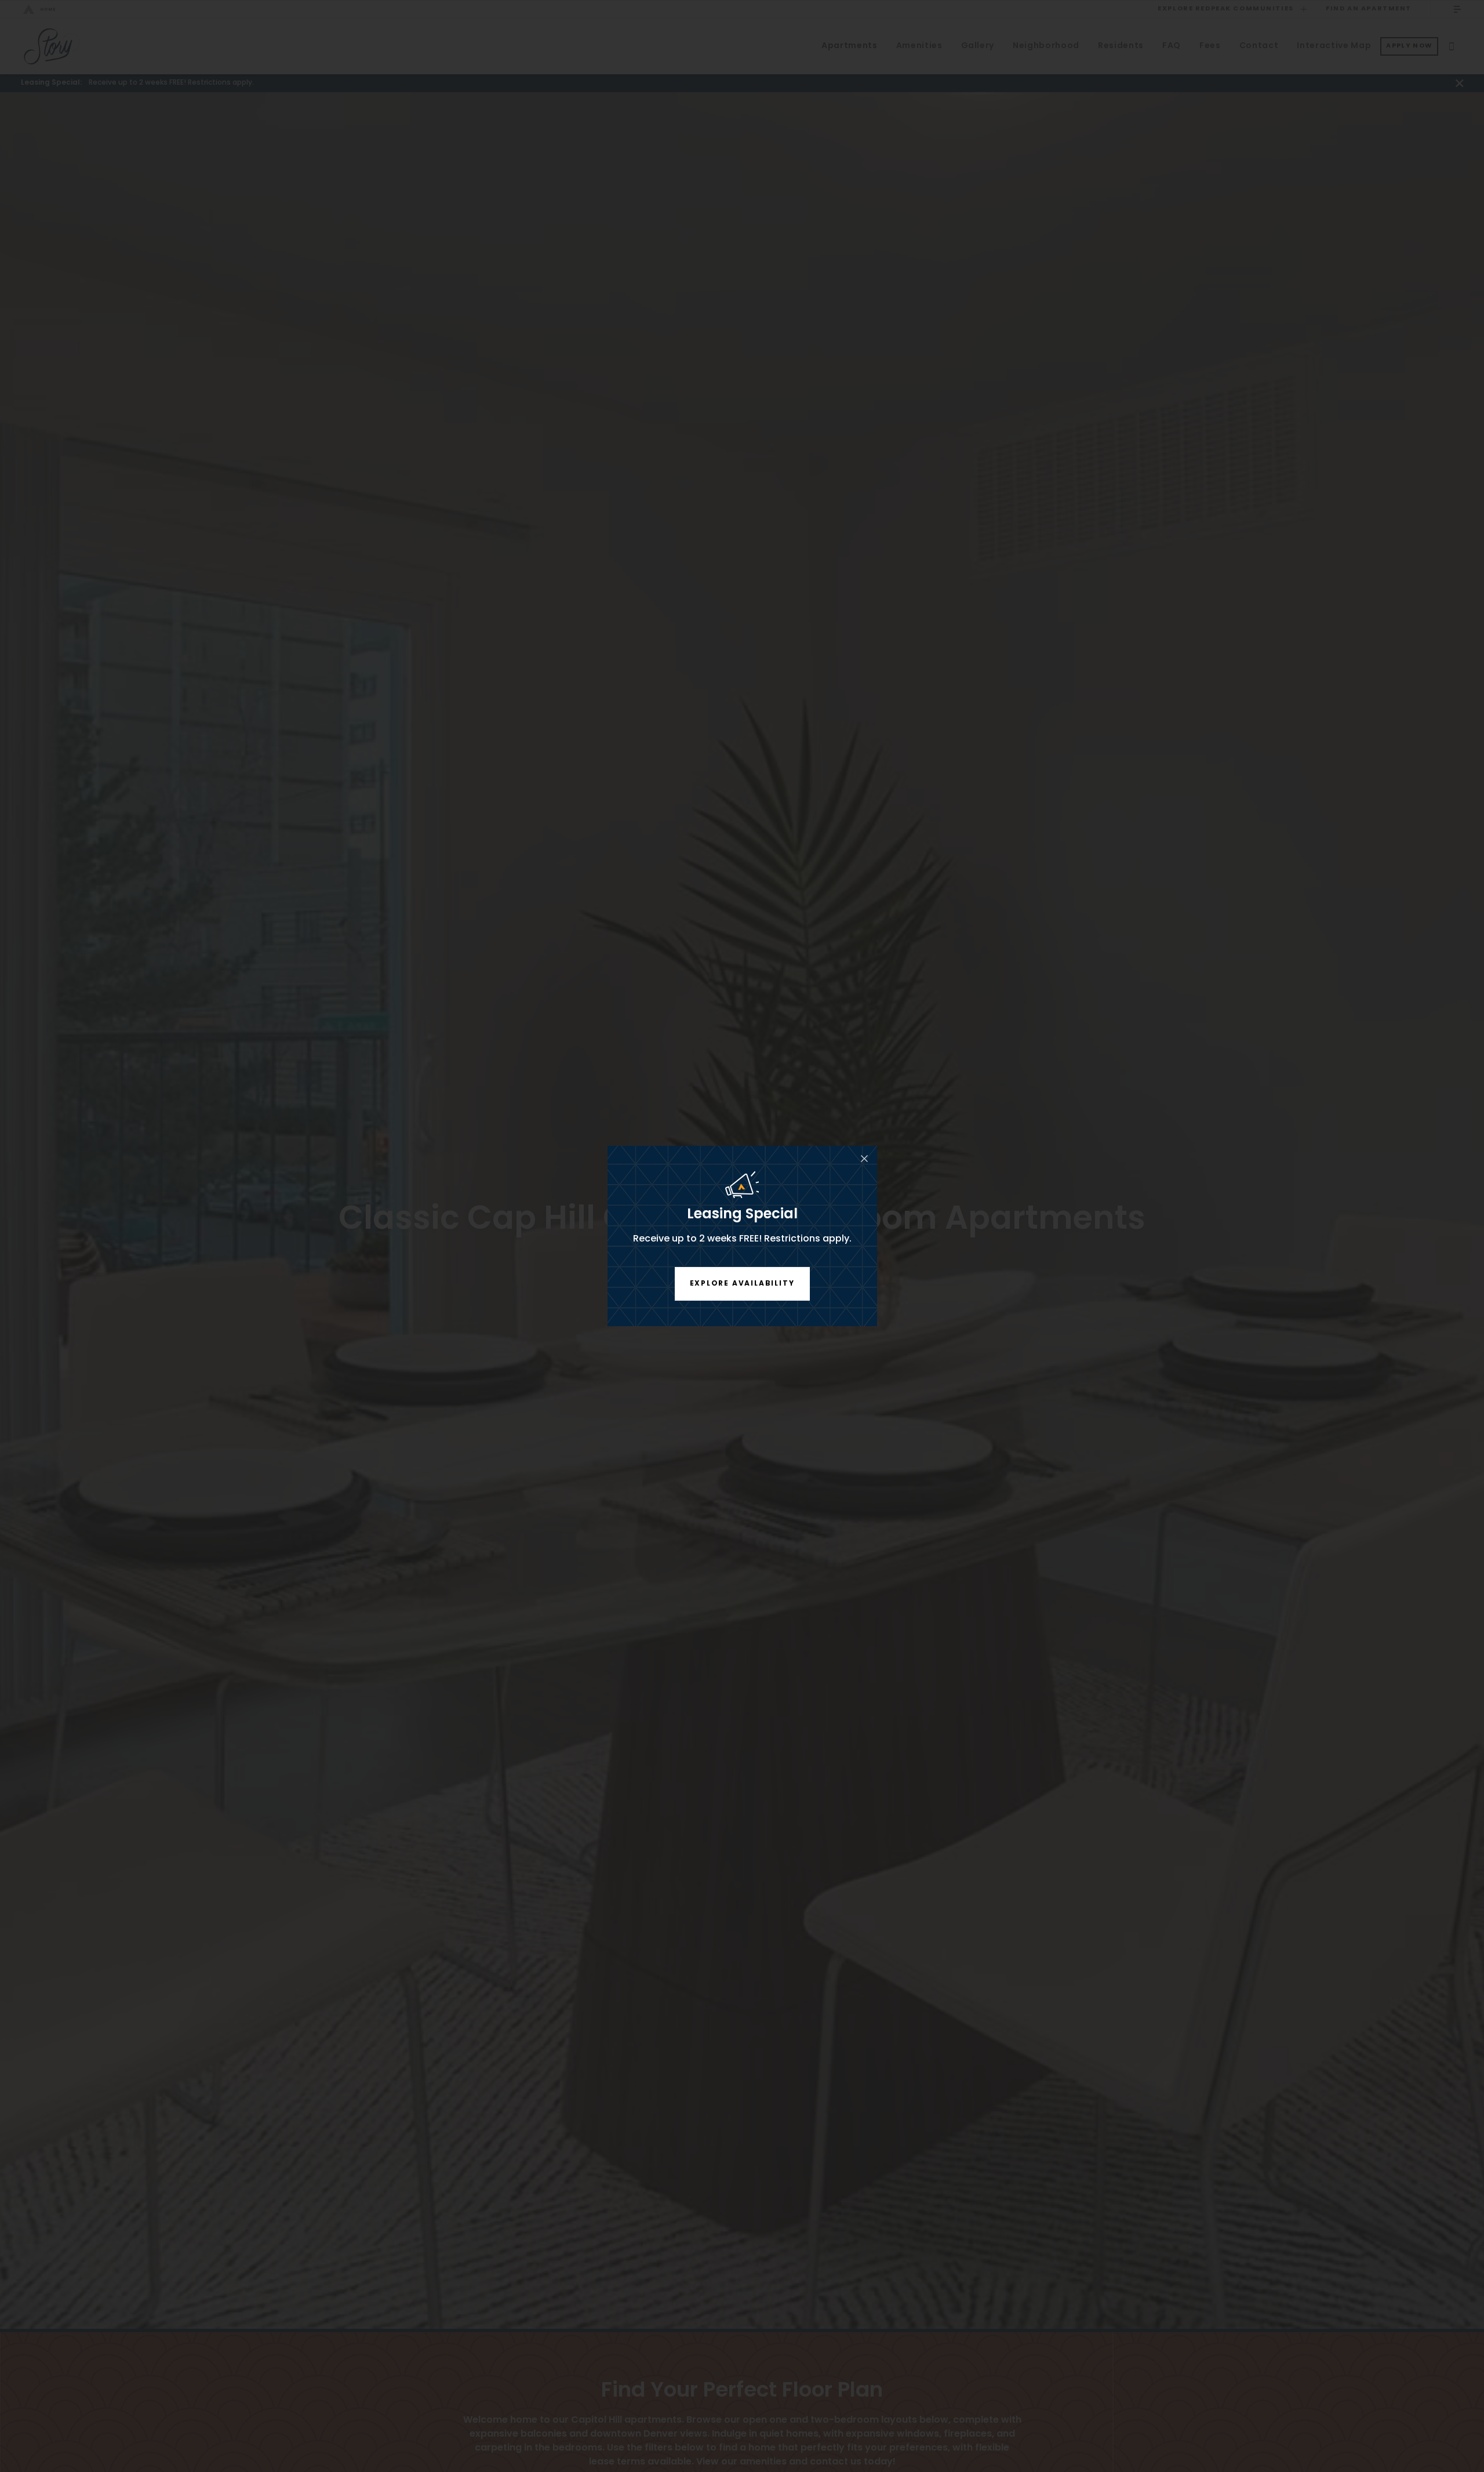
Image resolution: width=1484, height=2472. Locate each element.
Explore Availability (742, 1284)
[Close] (864, 1159)
